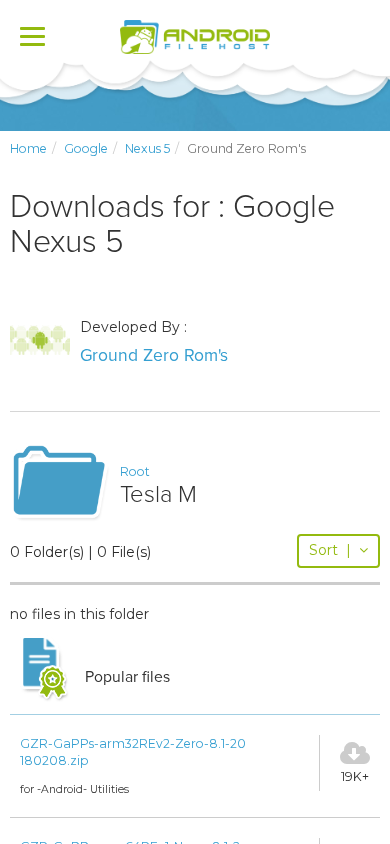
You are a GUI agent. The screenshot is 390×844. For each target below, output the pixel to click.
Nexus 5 (147, 148)
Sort (330, 550)
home (28, 148)
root (135, 471)
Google (86, 148)
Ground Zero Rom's (154, 355)
